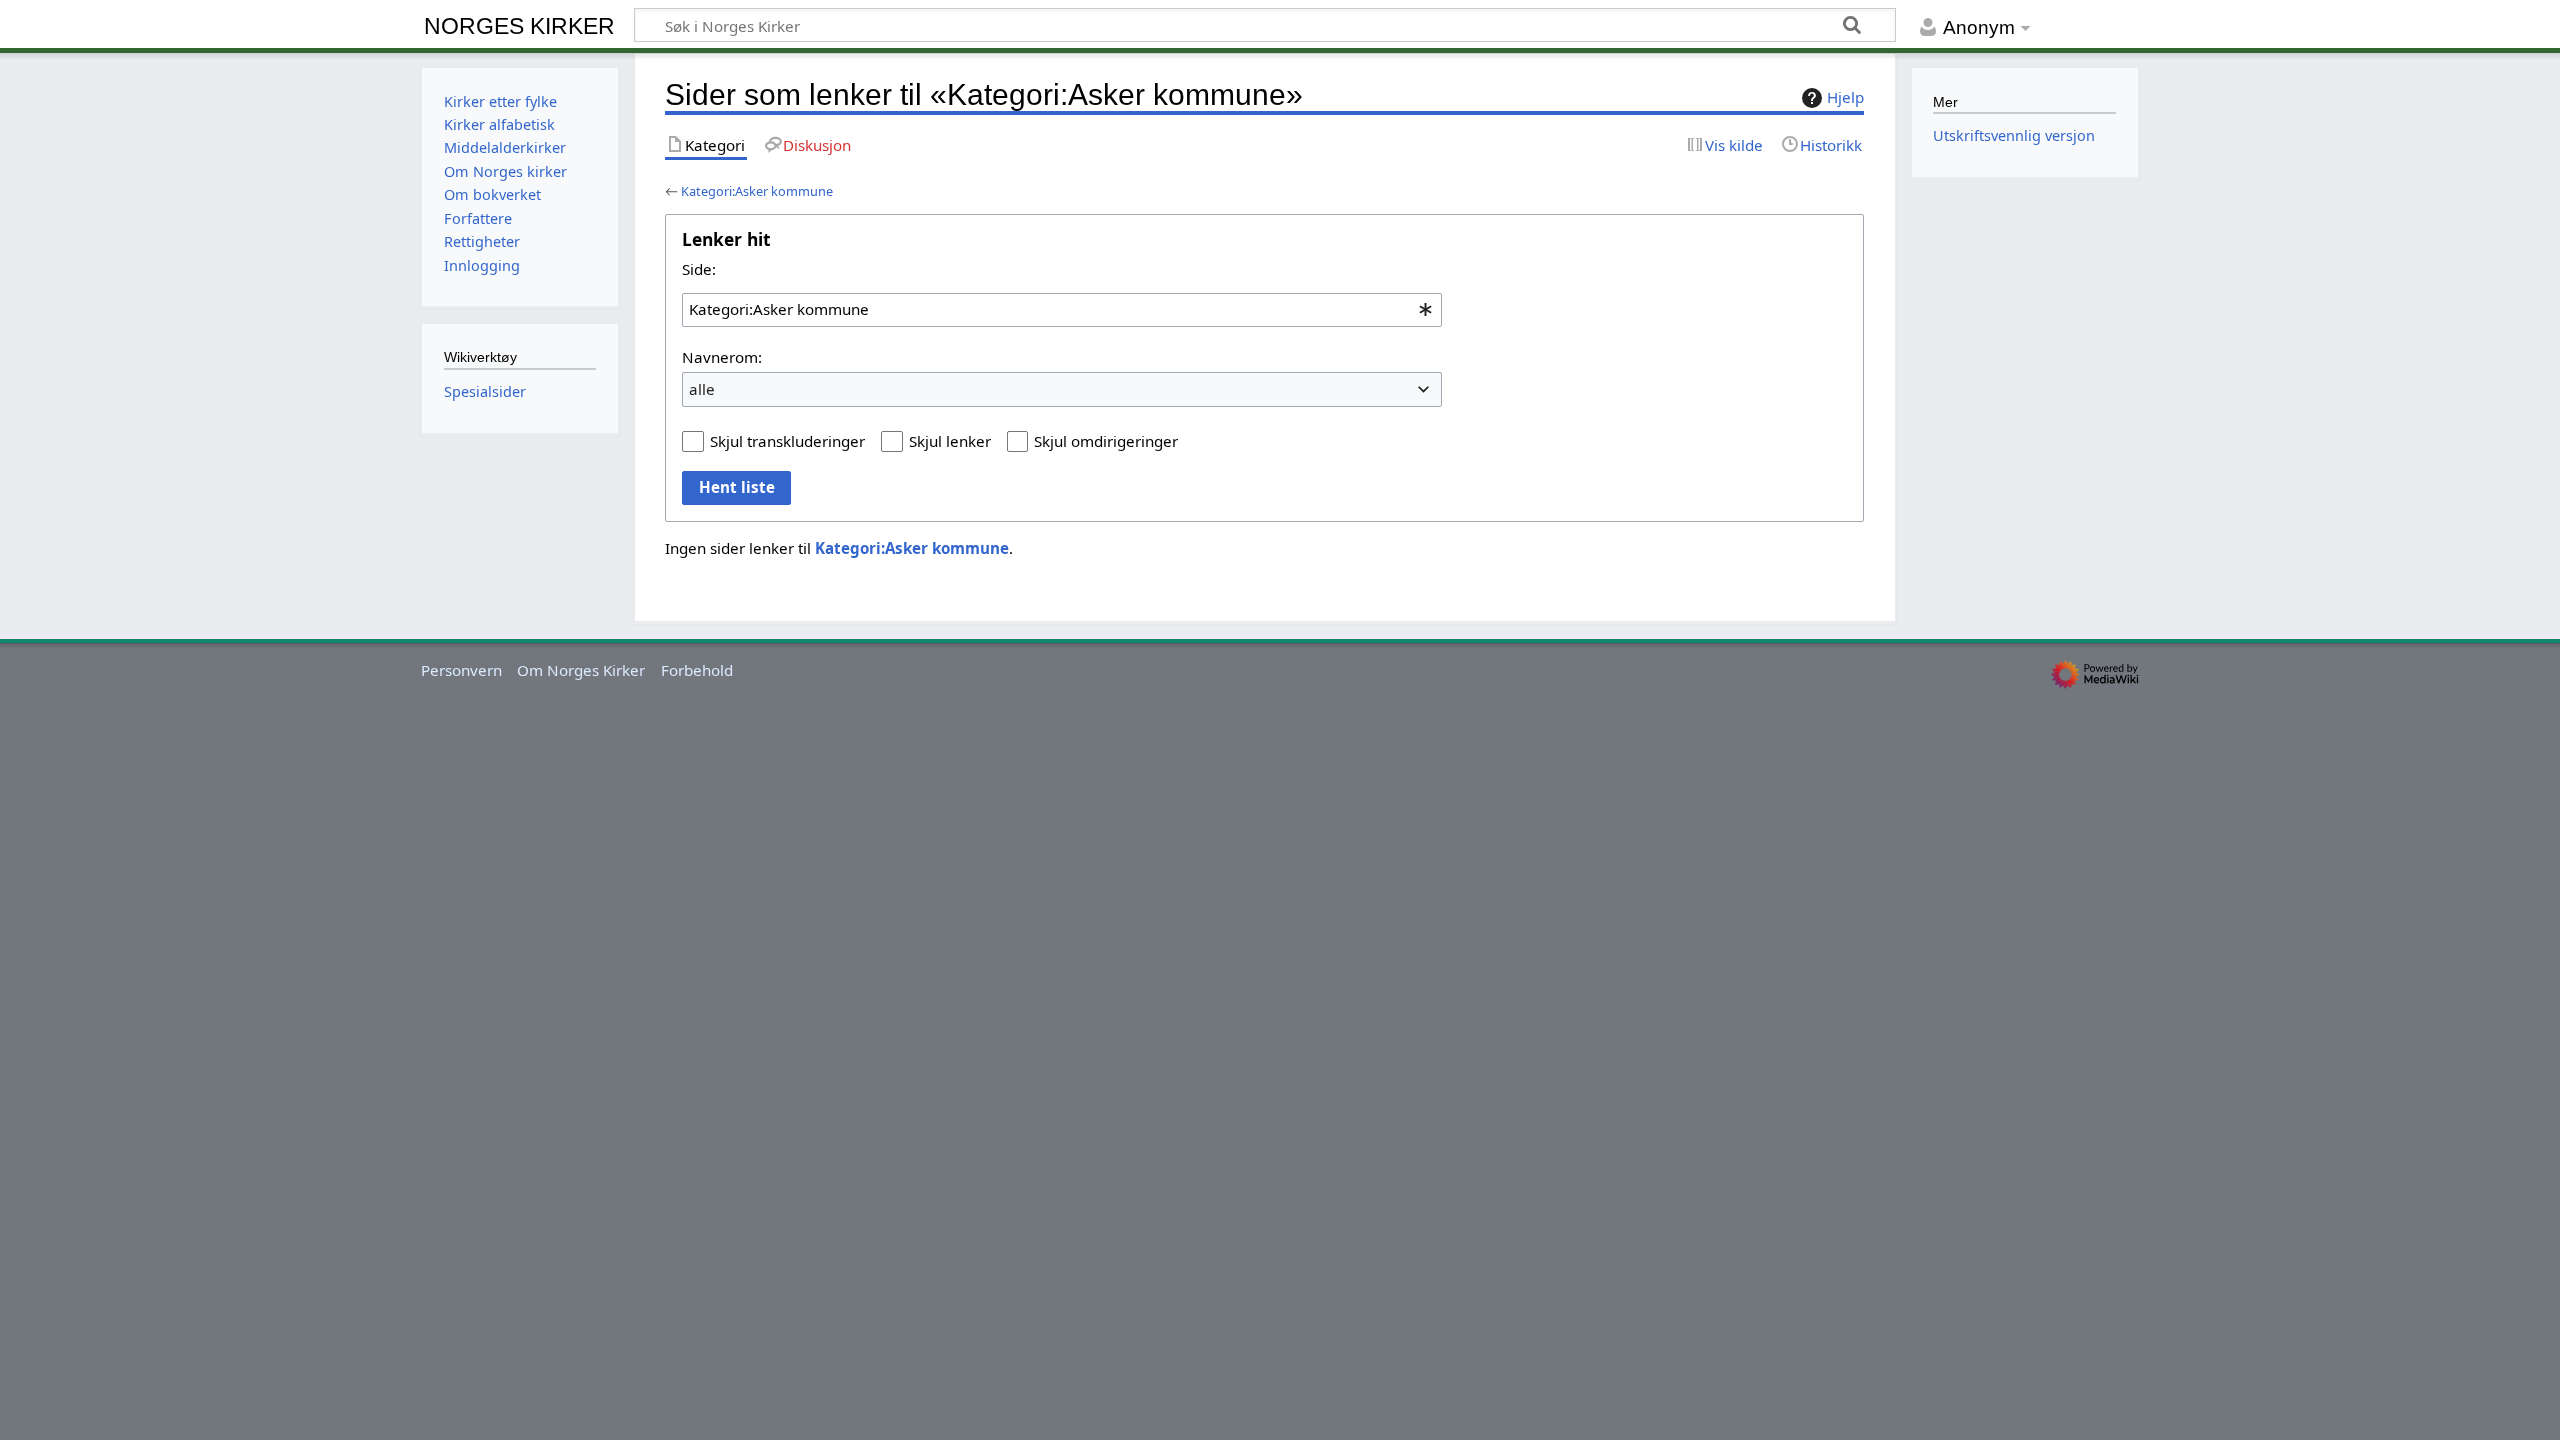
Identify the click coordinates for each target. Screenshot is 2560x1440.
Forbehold (697, 670)
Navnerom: (722, 357)
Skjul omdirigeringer (1106, 441)
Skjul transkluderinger (787, 441)
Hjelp (1845, 97)
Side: (699, 269)
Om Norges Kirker (581, 670)
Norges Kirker (519, 26)
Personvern (461, 670)
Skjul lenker (950, 441)
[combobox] (1062, 310)
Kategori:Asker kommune (757, 191)
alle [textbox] (702, 389)
